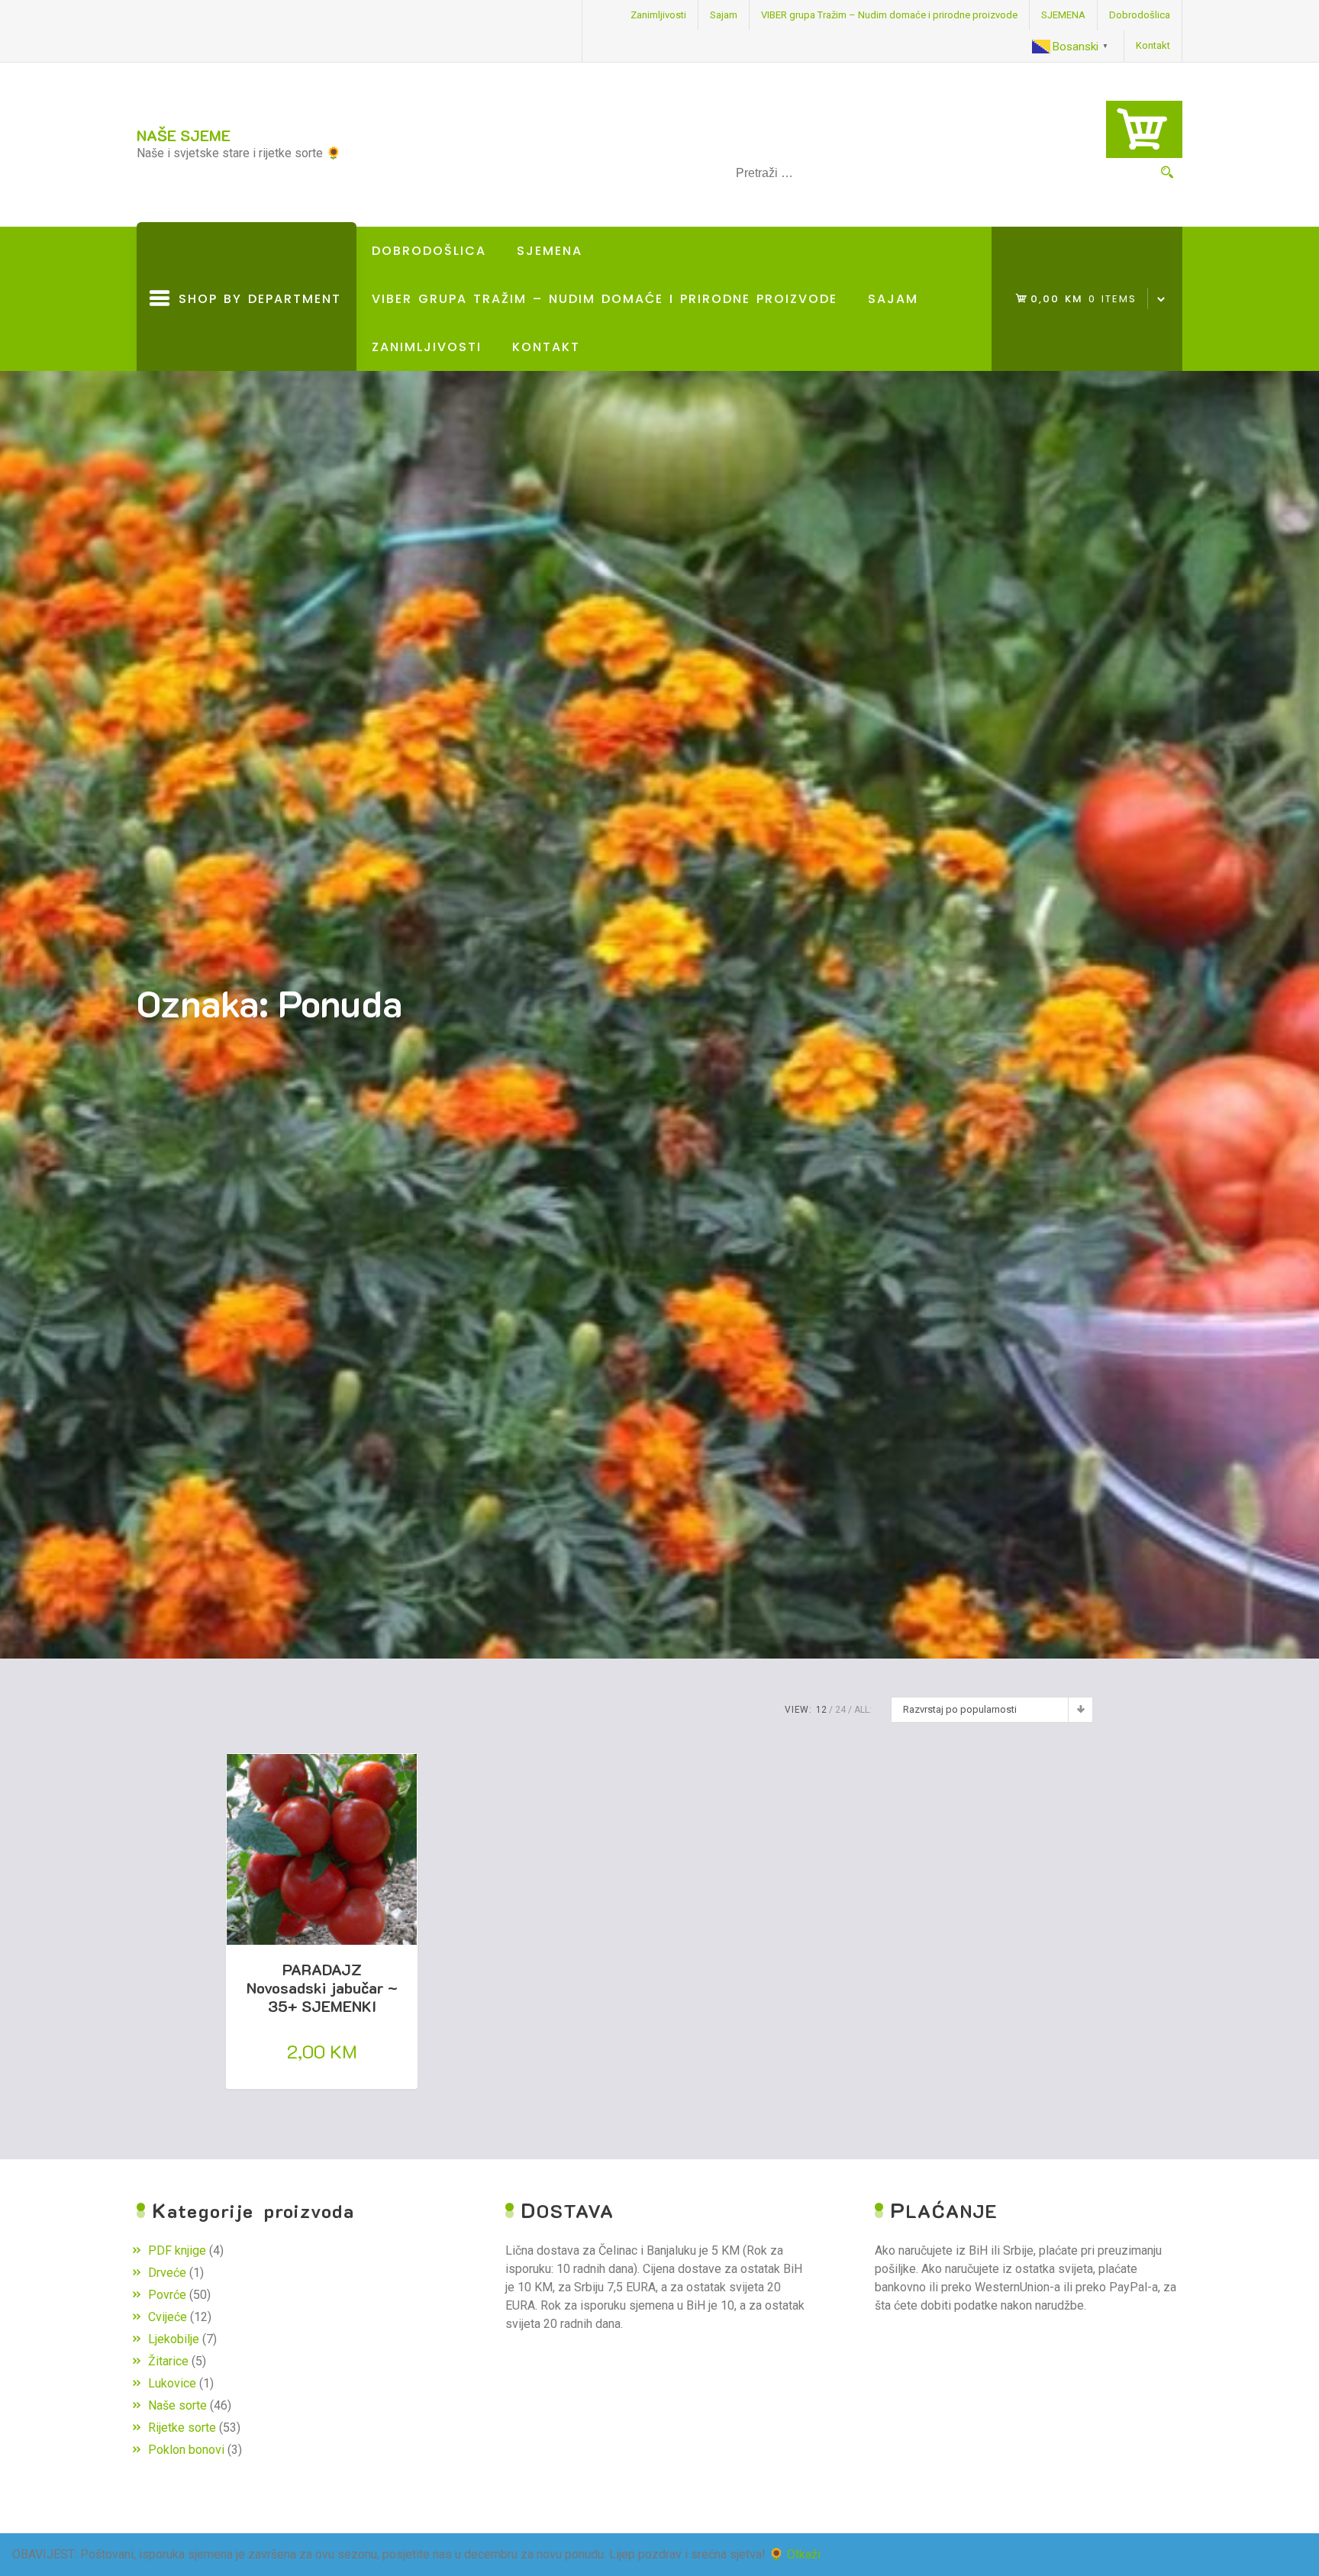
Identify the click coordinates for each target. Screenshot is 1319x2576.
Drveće (167, 2273)
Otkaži (804, 2554)
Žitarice (168, 2361)
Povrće (167, 2295)
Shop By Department (256, 330)
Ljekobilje (174, 2339)
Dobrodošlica (1140, 15)
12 (821, 1710)
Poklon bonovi (186, 2450)
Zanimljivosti (658, 15)
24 (840, 1710)
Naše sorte (177, 2405)
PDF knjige (177, 2250)
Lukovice (172, 2383)
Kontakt (1153, 45)
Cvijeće (168, 2317)
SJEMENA (1063, 15)
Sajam (724, 15)
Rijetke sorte (182, 2428)
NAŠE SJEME (184, 135)
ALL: (863, 1710)
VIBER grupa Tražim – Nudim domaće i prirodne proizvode (889, 15)
